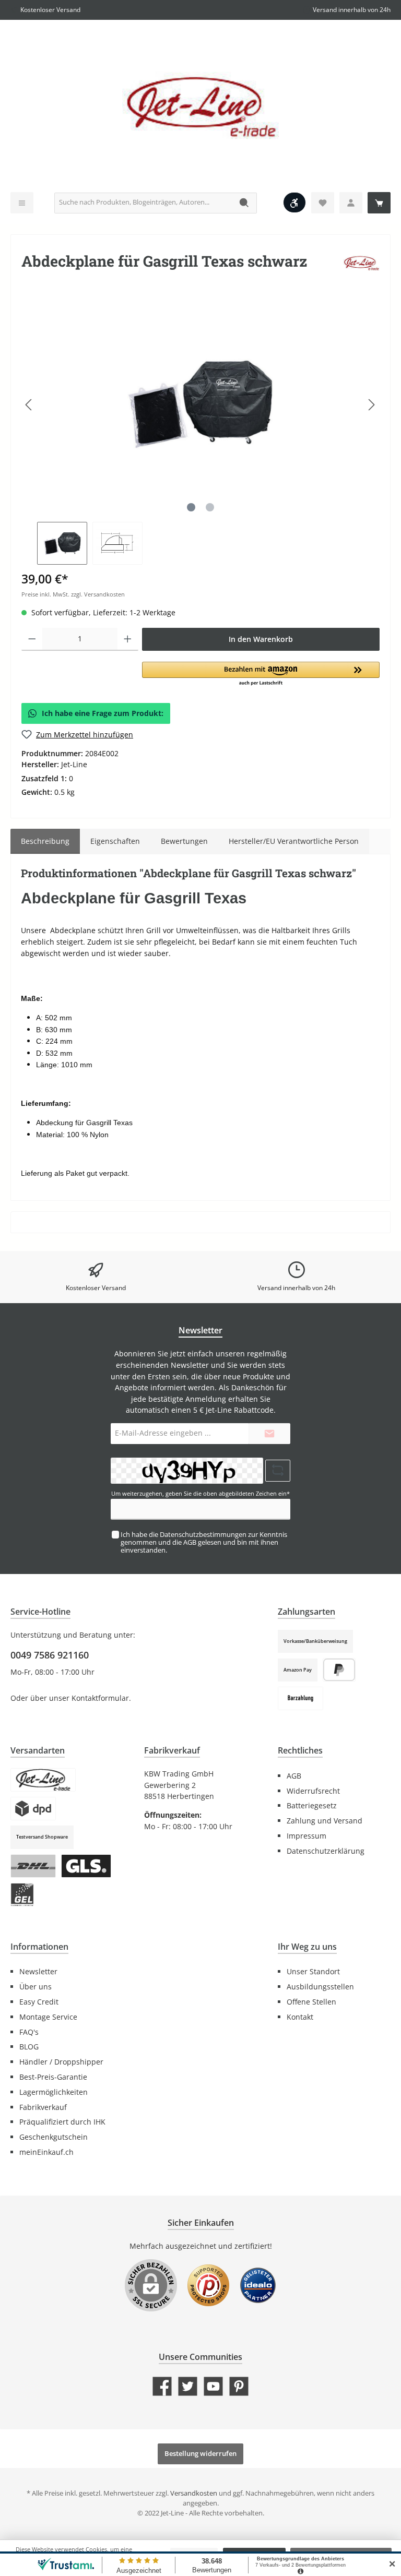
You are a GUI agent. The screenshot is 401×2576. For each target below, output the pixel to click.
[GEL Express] (22, 1895)
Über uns (36, 1987)
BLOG (29, 2047)
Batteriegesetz (312, 1805)
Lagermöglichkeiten (54, 2092)
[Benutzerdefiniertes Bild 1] (208, 2291)
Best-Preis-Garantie (53, 2077)
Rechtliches (300, 1750)
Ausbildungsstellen (320, 1987)
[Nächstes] (371, 405)
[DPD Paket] (33, 1809)
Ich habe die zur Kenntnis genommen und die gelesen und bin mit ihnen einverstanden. (204, 1542)
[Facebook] (162, 2386)
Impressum (306, 1836)
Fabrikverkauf (43, 2107)
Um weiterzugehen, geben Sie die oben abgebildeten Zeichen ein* (200, 1493)
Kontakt (300, 2017)
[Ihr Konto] (351, 203)
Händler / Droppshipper (61, 2062)
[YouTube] (213, 2386)
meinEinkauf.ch (46, 2152)
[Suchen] (245, 203)
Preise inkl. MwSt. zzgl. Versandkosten (73, 594)
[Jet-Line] (361, 263)
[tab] (45, 841)
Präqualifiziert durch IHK (62, 2122)
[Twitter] (188, 2386)
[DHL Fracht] (33, 1866)
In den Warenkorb (261, 639)
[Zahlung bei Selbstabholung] (300, 1698)
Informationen (39, 1947)
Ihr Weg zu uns (307, 1947)
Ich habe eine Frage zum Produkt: (103, 713)
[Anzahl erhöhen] (128, 639)
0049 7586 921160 (50, 1655)
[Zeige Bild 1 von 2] (191, 507)
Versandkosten (194, 2493)
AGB (190, 1542)
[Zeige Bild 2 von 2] (210, 507)
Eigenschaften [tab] (115, 841)
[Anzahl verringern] (32, 639)
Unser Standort (313, 1971)
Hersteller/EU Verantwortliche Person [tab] (294, 841)
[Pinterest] (239, 2386)
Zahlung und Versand (325, 1821)
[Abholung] (43, 1780)
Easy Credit (39, 2002)
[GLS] (86, 1866)
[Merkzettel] (323, 203)
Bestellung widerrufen (200, 2454)
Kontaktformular (100, 1698)
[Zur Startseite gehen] (200, 109)
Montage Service (48, 2017)
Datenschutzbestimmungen (203, 1535)
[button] (261, 674)
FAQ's (29, 2032)
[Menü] (22, 203)
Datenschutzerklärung (326, 1851)
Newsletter (38, 1971)
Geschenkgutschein (54, 2137)
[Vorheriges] (29, 405)
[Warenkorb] (379, 203)
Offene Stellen (311, 2002)
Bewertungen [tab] (184, 841)
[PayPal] (339, 1670)
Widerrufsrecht (313, 1791)
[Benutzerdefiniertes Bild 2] (258, 2291)
